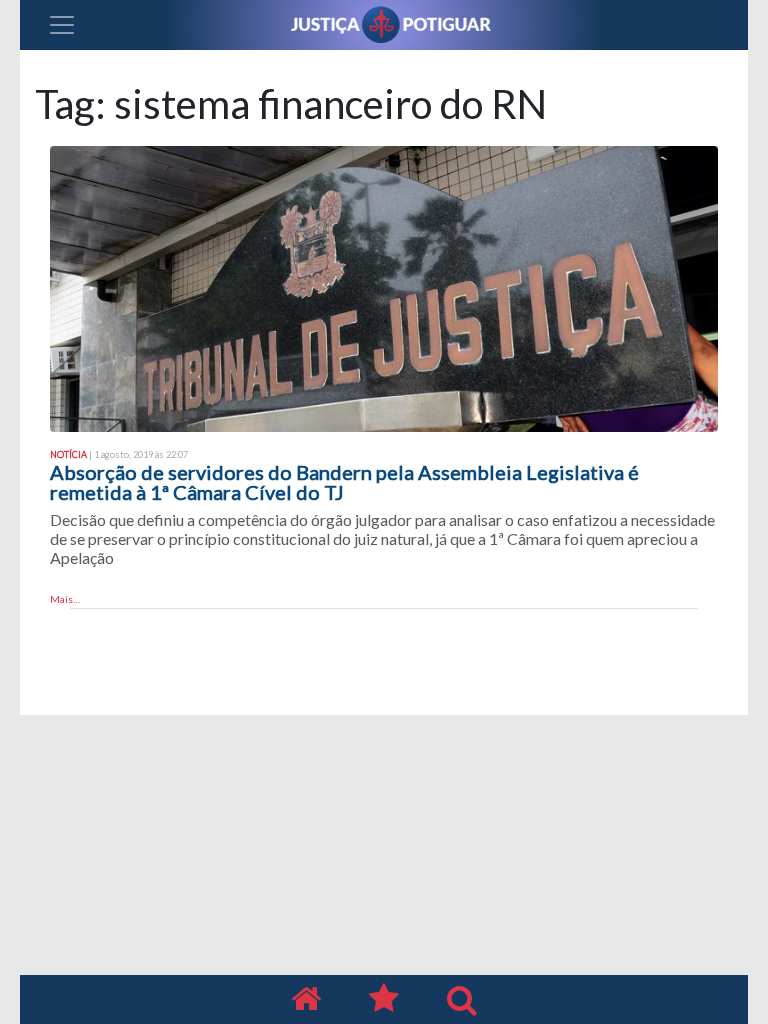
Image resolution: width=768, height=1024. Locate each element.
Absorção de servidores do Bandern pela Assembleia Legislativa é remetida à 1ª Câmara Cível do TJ (344, 482)
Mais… (65, 599)
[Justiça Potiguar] (306, 999)
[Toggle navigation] (62, 25)
